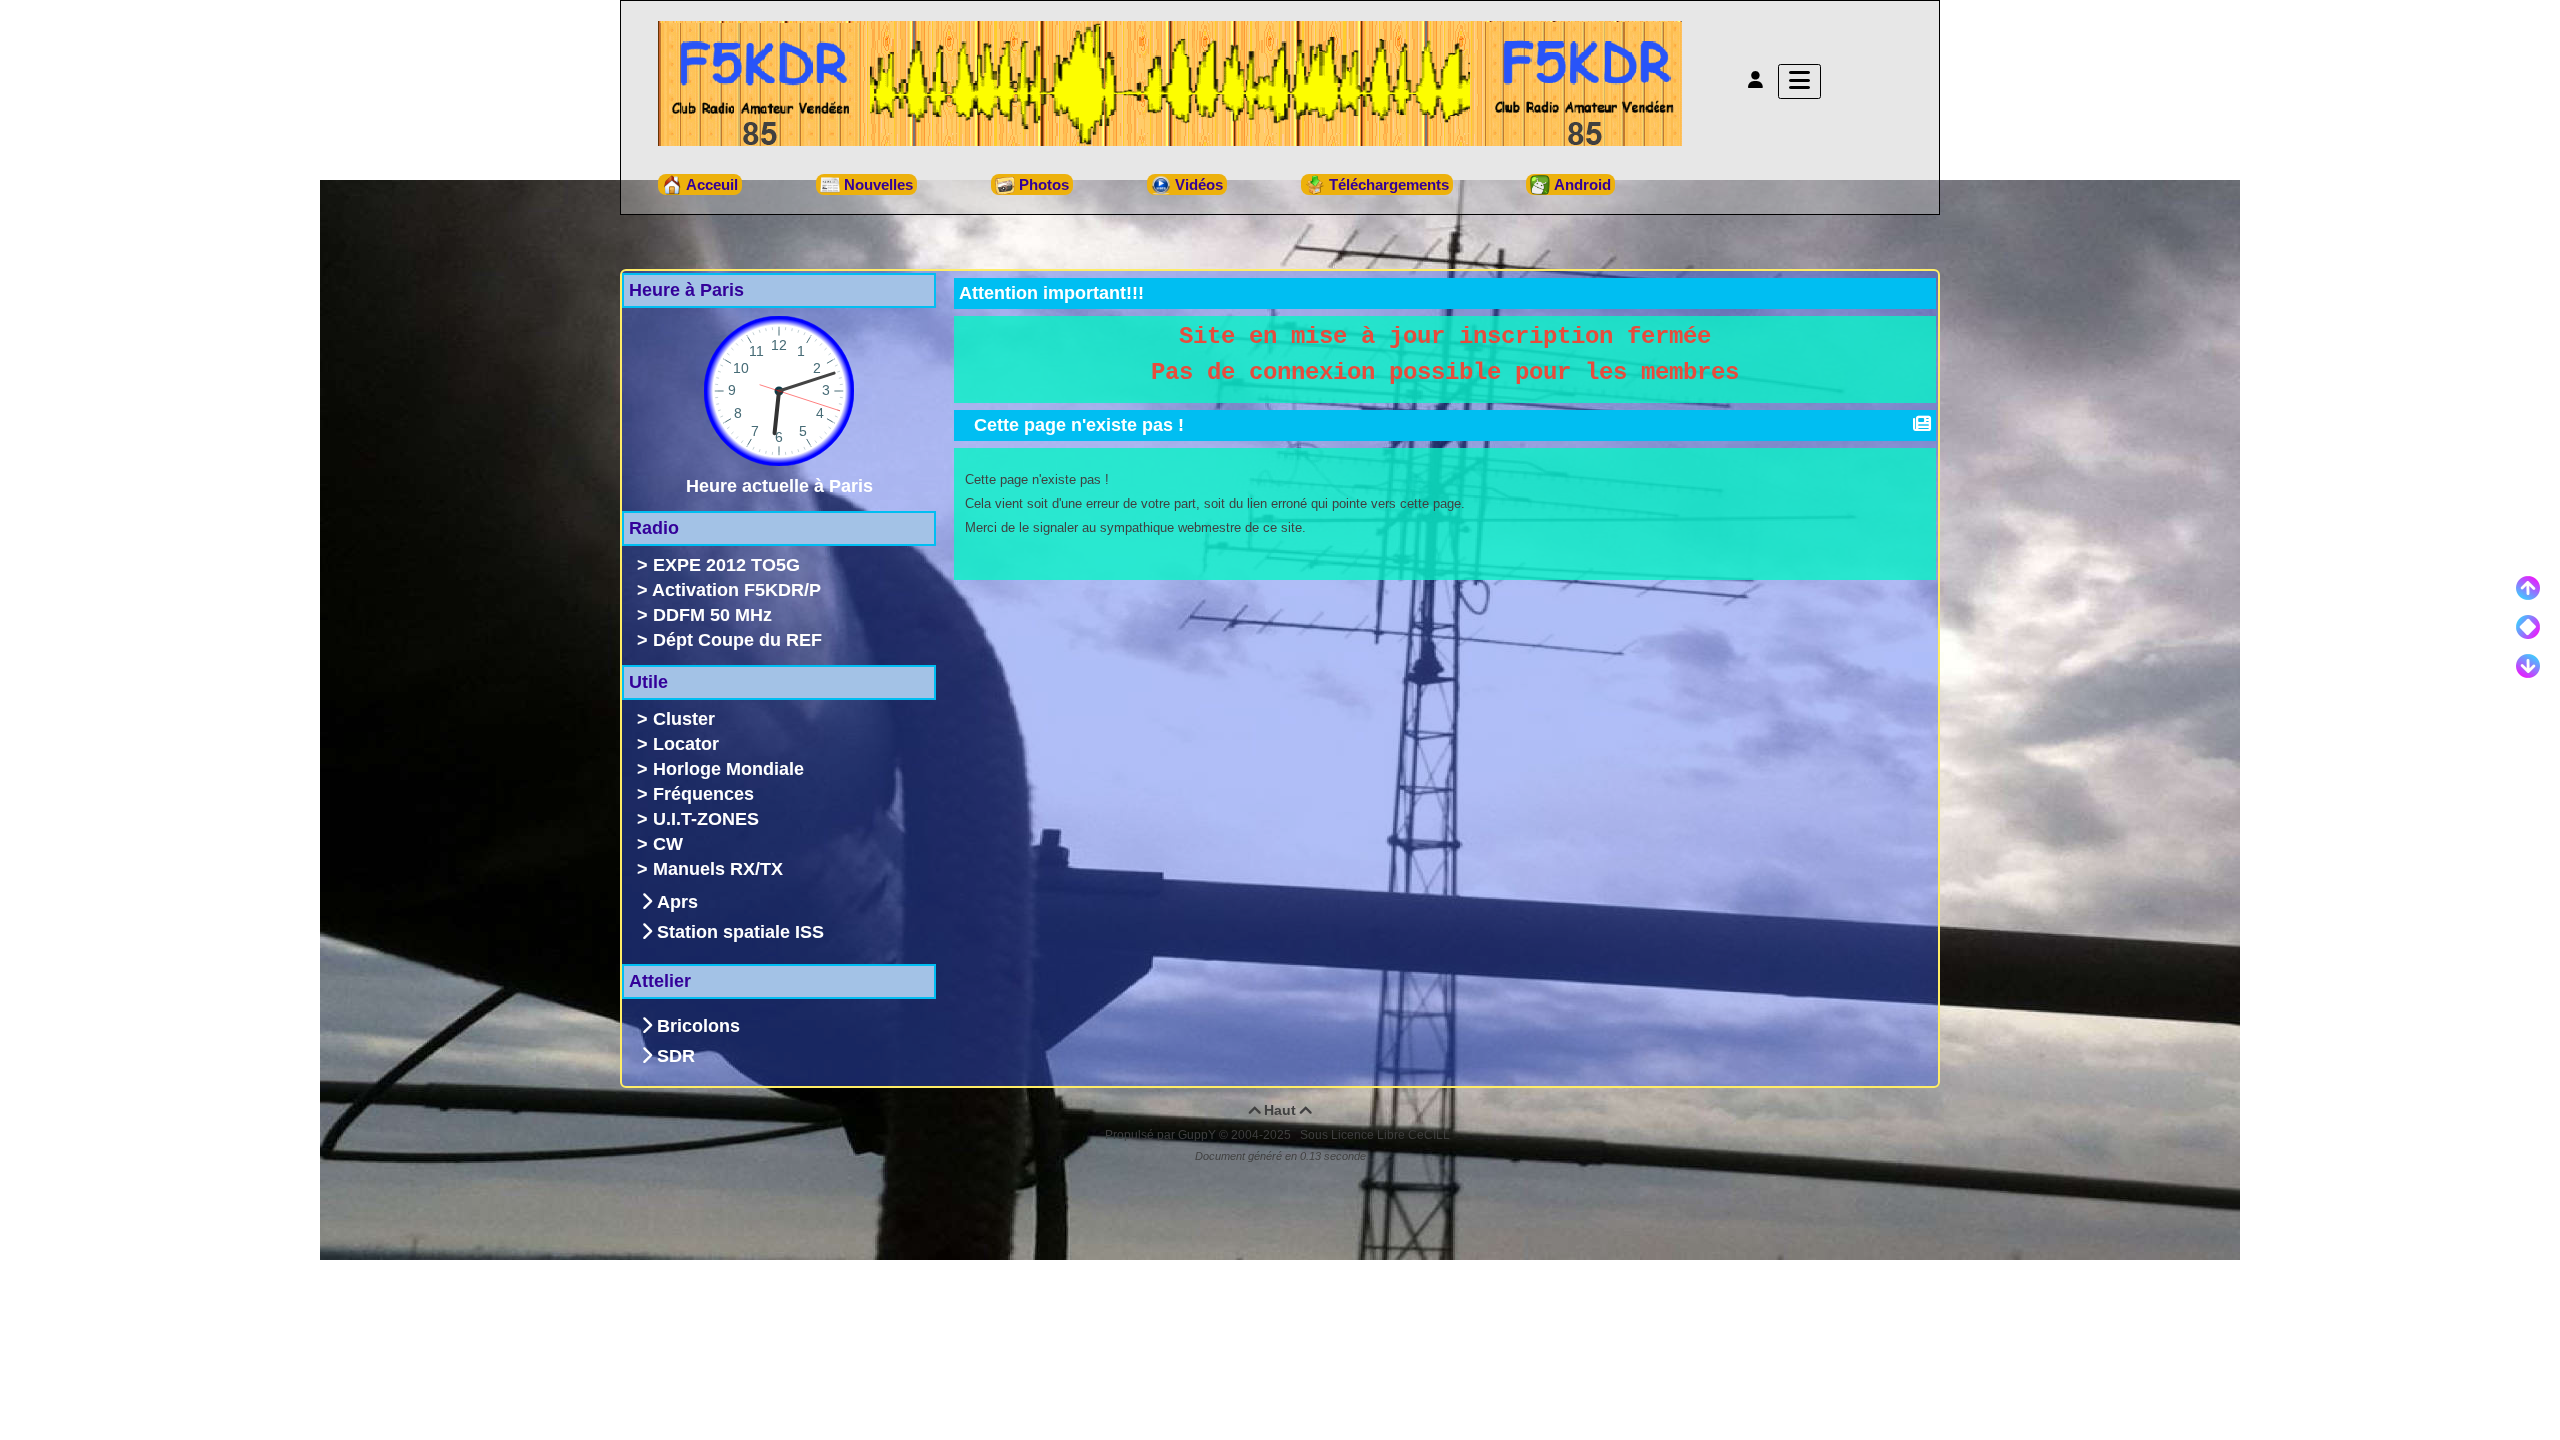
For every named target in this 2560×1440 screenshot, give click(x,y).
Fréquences (703, 794)
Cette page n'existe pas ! (1079, 425)
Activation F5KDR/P (736, 590)
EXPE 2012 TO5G (726, 565)
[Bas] (2528, 666)
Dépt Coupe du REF (737, 640)
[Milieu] (2528, 627)
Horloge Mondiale (728, 769)
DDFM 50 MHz (712, 615)
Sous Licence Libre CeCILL (1376, 1135)
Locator (686, 744)
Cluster (684, 719)
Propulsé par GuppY (1162, 1135)
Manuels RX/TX (718, 869)
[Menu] (1799, 81)
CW (668, 844)
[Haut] (2528, 588)
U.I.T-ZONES (706, 819)
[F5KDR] (1170, 82)
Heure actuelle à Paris (779, 486)
